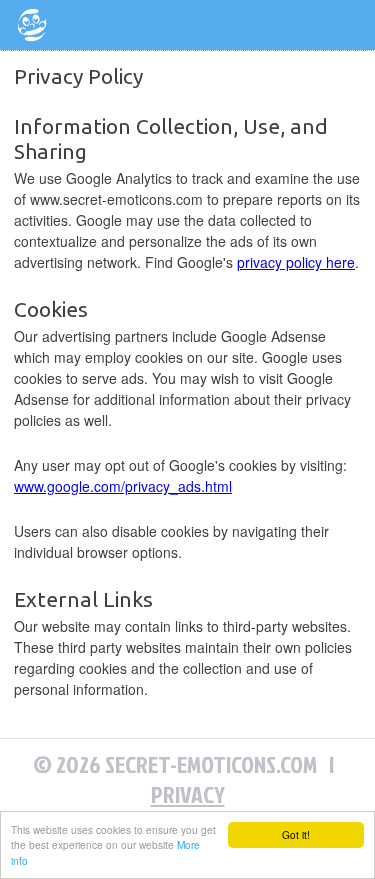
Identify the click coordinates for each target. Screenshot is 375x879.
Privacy (188, 794)
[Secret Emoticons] (32, 25)
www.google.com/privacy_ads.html (123, 486)
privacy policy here (296, 262)
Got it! (296, 834)
